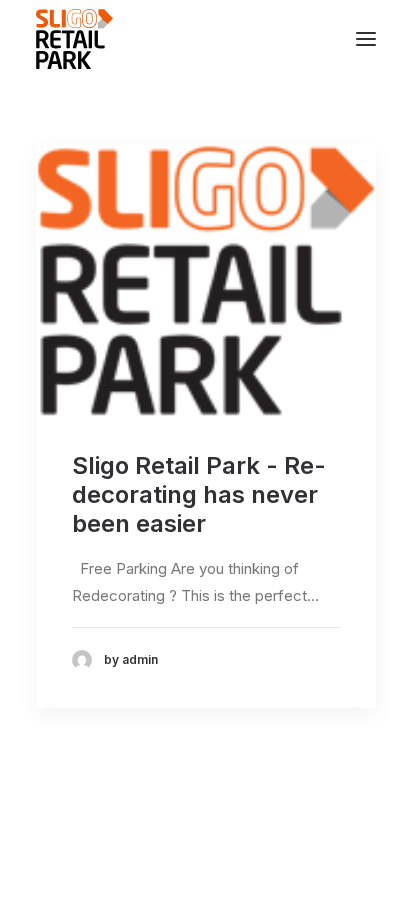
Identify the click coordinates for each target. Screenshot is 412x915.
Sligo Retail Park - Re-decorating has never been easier (199, 494)
